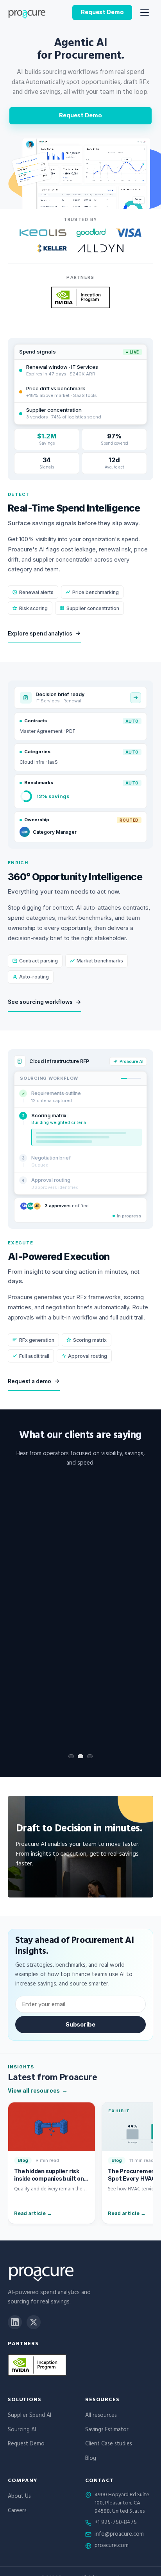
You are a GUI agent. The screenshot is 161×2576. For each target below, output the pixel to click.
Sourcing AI (22, 2430)
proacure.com (112, 2546)
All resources (101, 2416)
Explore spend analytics (40, 634)
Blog (91, 2459)
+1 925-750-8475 (116, 2523)
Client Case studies (109, 2444)
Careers (17, 2511)
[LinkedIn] (15, 2322)
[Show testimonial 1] (71, 1756)
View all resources (38, 2090)
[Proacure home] (27, 13)
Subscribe (80, 2025)
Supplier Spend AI (30, 2416)
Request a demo (30, 1381)
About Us (19, 2497)
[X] (34, 2322)
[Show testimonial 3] (90, 1756)
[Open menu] (145, 13)
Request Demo (102, 12)
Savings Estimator (107, 2430)
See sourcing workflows (40, 1002)
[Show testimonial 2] (80, 1756)
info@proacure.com (119, 2535)
